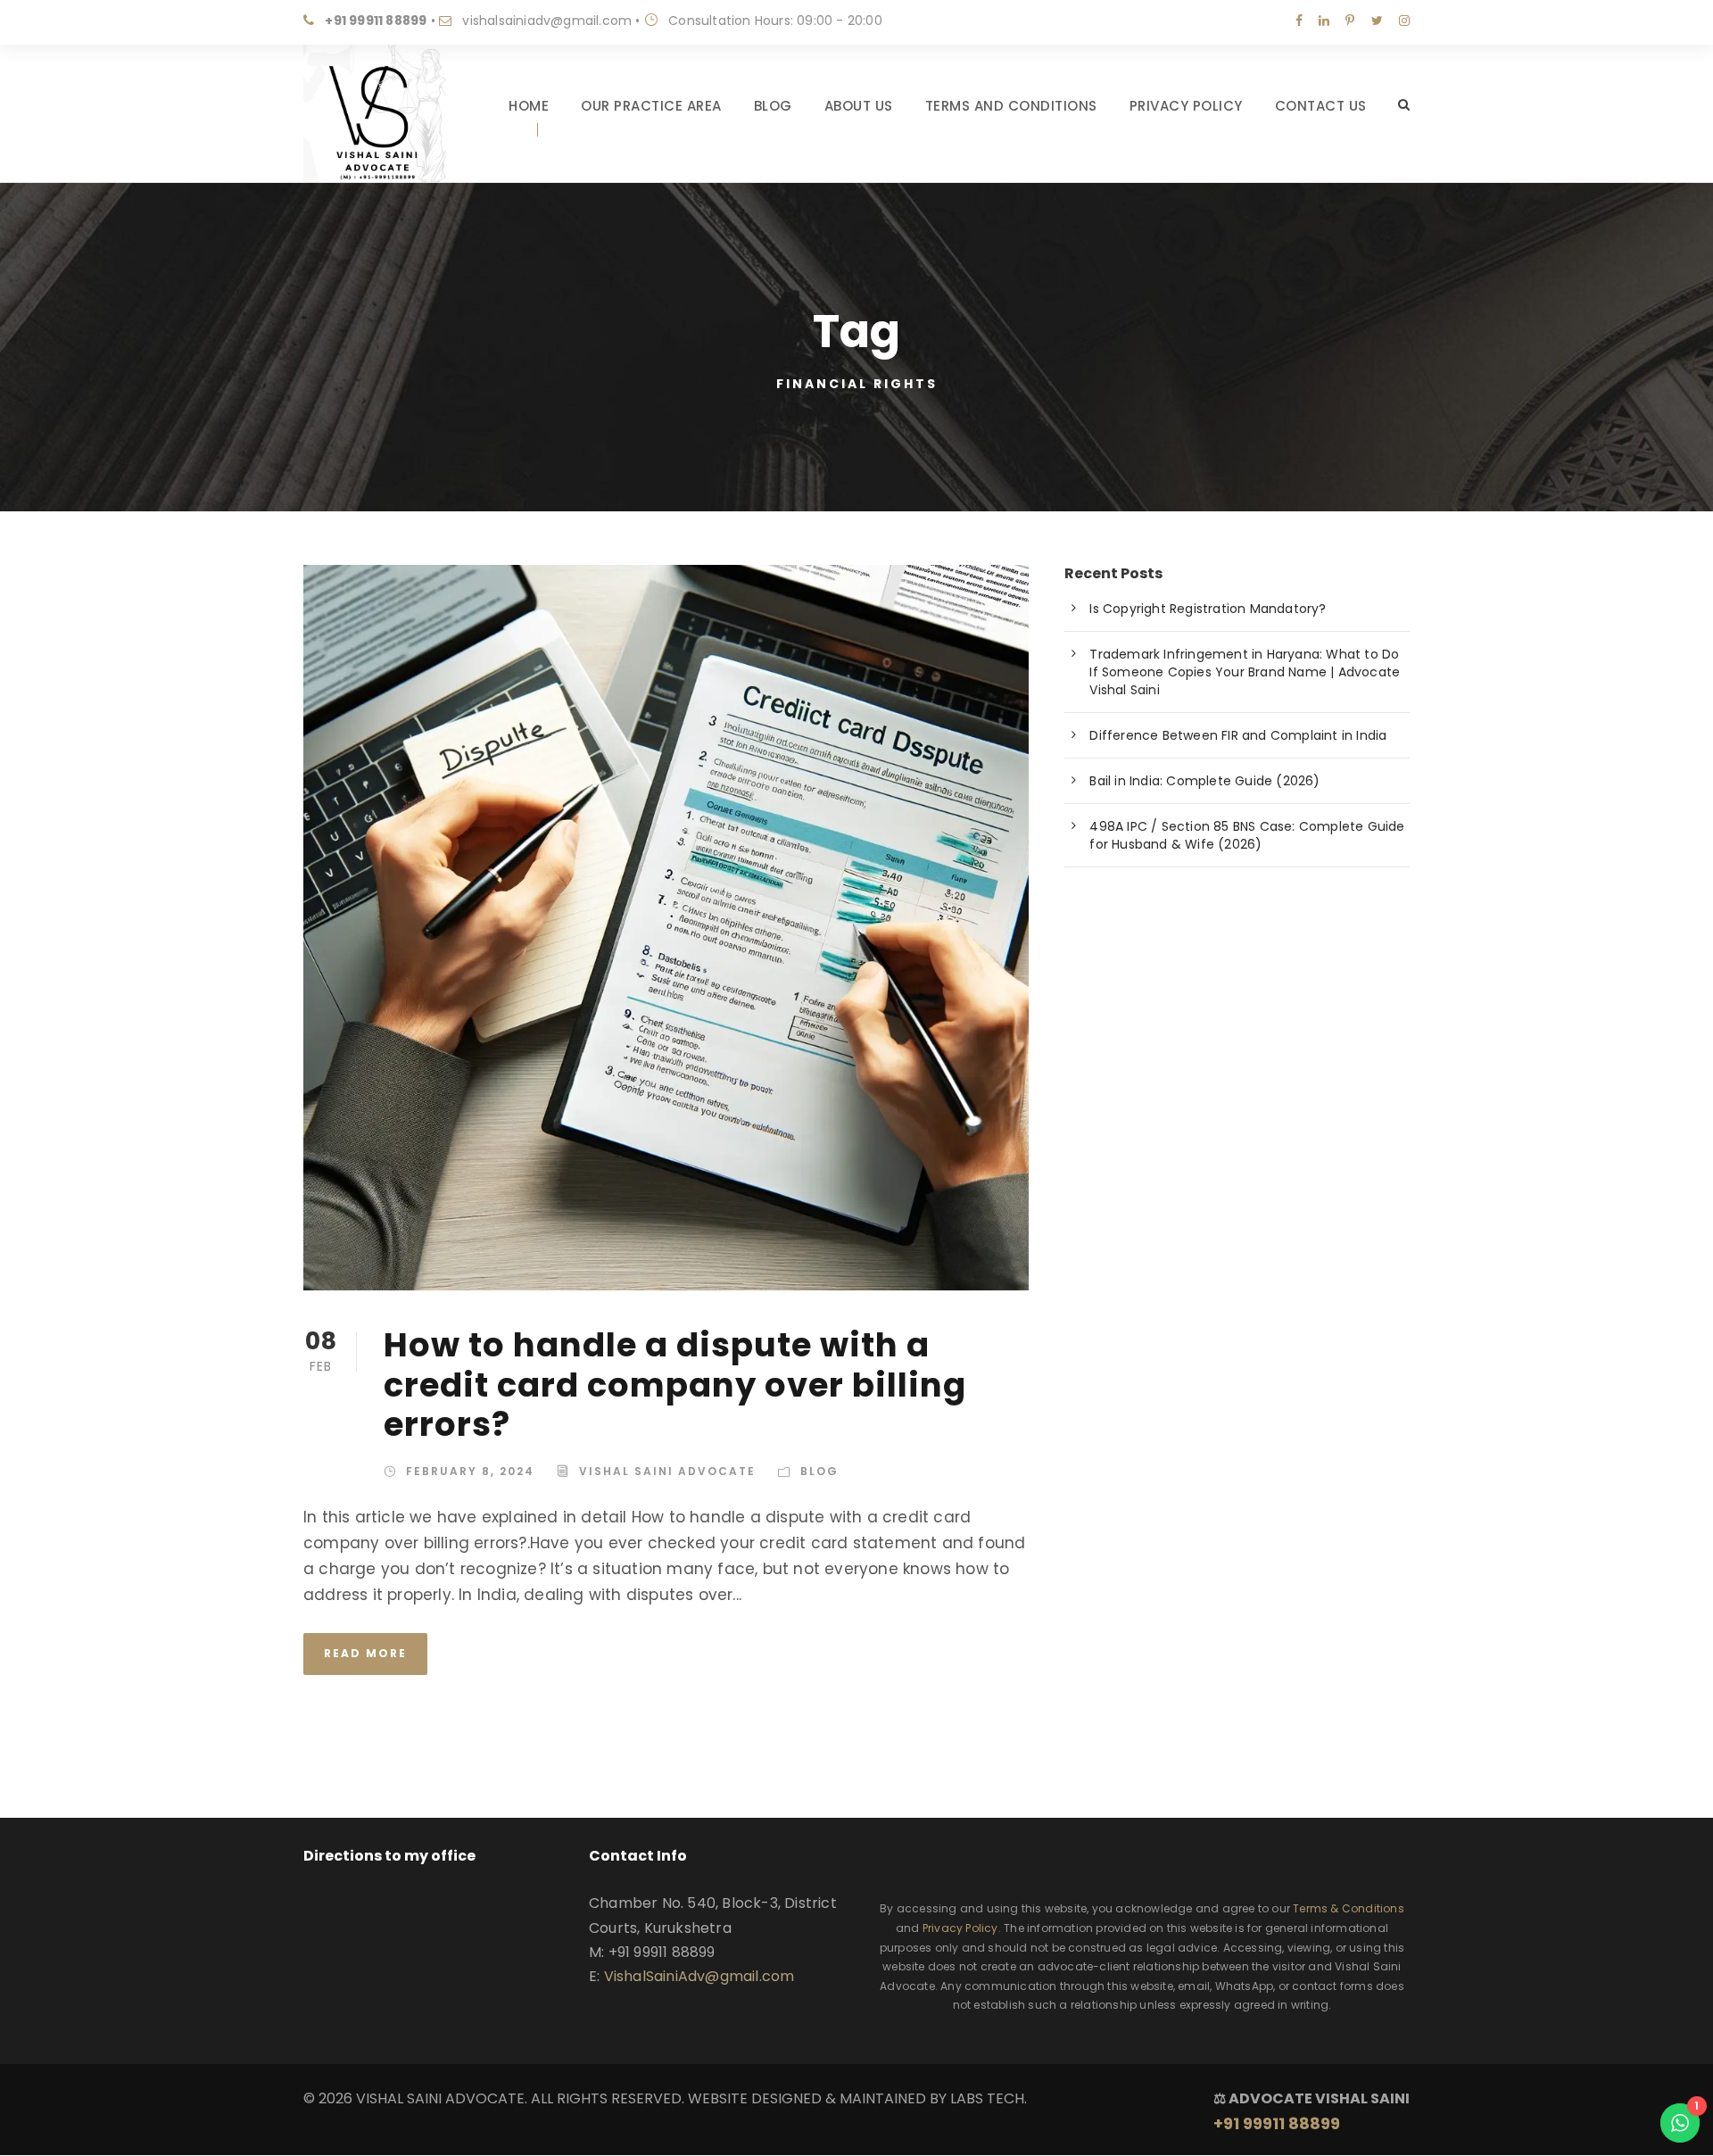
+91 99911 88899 (376, 21)
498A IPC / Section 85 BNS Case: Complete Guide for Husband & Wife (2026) (1247, 835)
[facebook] (1299, 21)
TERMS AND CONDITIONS (1011, 106)
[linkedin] (1324, 21)
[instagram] (1404, 21)
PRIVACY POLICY (1186, 106)
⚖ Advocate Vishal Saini (1312, 2111)
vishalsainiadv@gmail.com (547, 21)
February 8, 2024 (470, 1471)
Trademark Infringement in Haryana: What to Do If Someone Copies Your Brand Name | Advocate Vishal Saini (1245, 672)
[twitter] (1377, 21)
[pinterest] (1350, 21)
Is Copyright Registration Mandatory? (1208, 609)
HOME (529, 106)
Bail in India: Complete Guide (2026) (1204, 781)
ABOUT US (859, 106)
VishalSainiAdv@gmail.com (699, 1976)
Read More (365, 1653)
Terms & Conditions (1349, 1908)
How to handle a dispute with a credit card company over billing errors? (675, 1385)
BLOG (773, 106)
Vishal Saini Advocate (667, 1471)
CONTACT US (1321, 106)
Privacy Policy (960, 1928)
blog (819, 1471)
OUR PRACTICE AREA (651, 106)
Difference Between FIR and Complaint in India (1238, 735)
